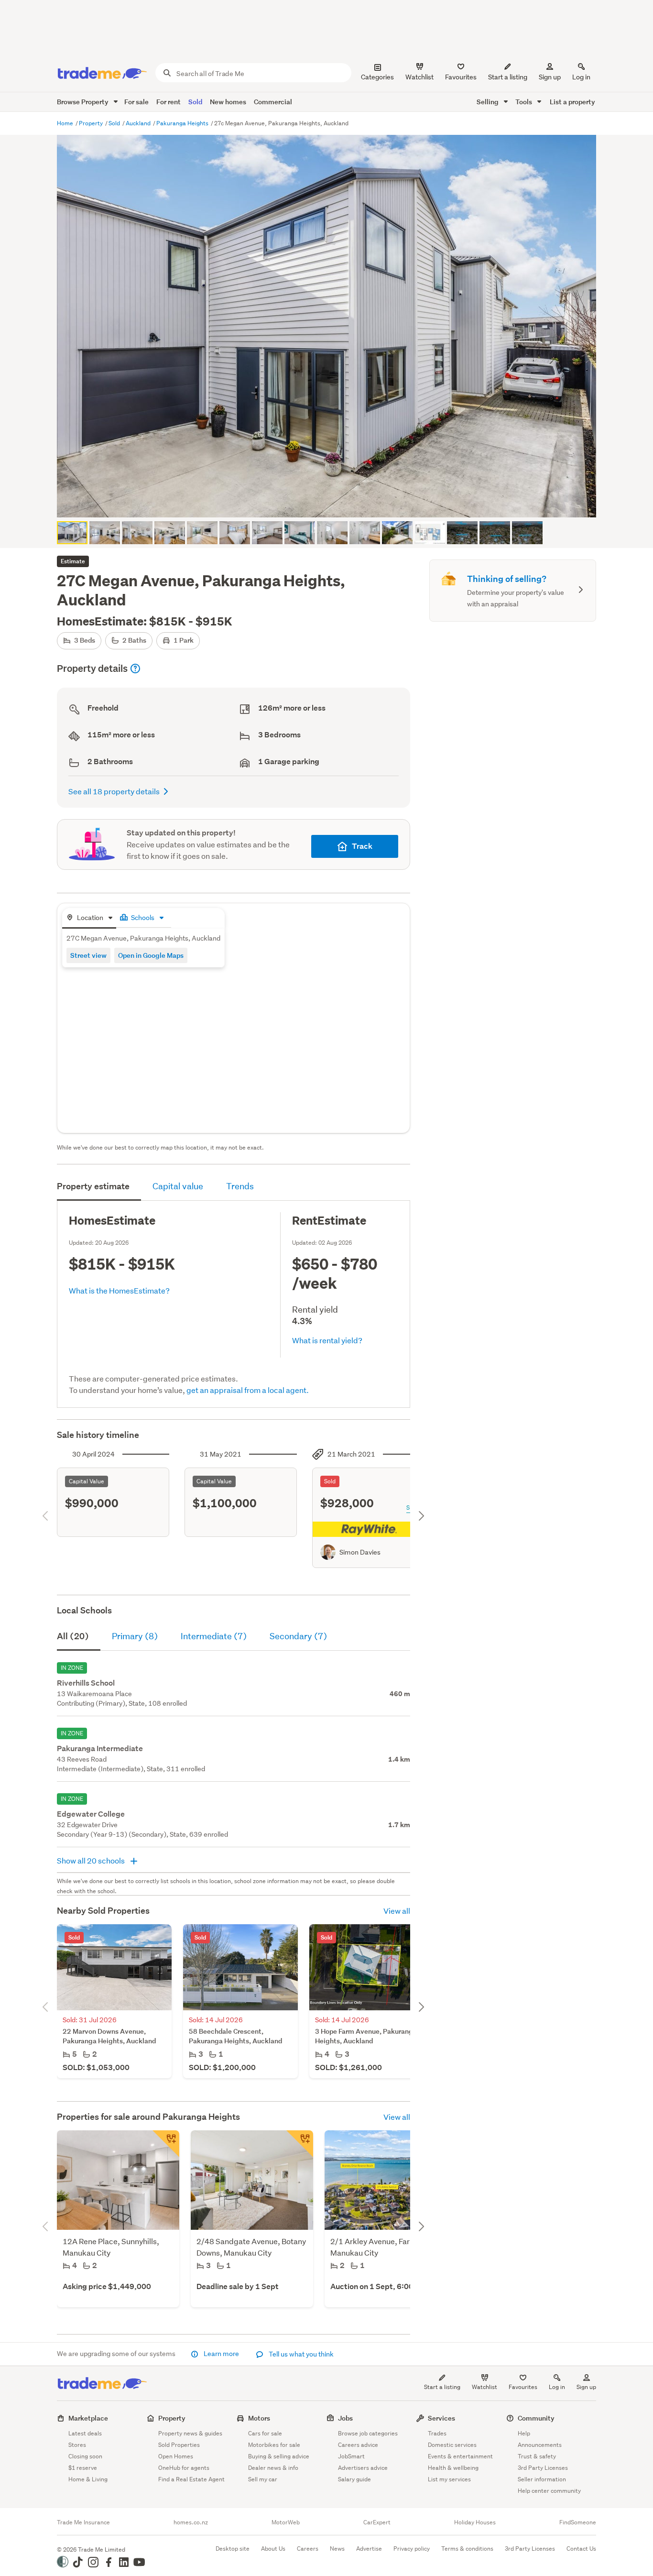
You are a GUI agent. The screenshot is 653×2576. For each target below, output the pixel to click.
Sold (195, 102)
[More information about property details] (135, 669)
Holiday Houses (475, 2522)
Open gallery (332, 502)
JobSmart (351, 2456)
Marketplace (88, 2418)
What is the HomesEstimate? (119, 1290)
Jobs (345, 2418)
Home (66, 123)
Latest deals (85, 2433)
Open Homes (176, 2456)
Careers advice (358, 2445)
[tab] (89, 918)
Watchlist (484, 2387)
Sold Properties (179, 2445)
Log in (581, 77)
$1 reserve (83, 2468)
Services (441, 2418)
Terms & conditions (467, 2549)
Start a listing (442, 2387)
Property (92, 123)
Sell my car (263, 2479)
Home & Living (88, 2479)
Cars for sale (265, 2433)
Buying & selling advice (279, 2456)
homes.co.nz (191, 2522)
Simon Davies (360, 1552)
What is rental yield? (327, 1340)
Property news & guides (190, 2433)
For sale (136, 102)
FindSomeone (578, 2522)
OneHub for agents (184, 2468)
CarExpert (377, 2522)
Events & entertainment (460, 2456)
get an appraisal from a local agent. (248, 1390)
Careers (308, 2549)
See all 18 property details (114, 791)
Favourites (523, 2387)
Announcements (540, 2445)
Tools (524, 102)
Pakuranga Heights (183, 123)
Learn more (221, 2354)
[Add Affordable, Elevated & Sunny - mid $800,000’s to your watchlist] (300, 2144)
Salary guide (354, 2479)
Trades (437, 2433)
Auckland (139, 123)
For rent (169, 102)
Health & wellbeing (453, 2468)
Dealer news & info (273, 2468)
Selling (488, 102)
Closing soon (85, 2456)
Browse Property (83, 102)
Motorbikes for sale (274, 2445)
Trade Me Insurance (83, 2522)
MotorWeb (286, 2522)
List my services (449, 2479)
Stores (77, 2445)
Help (524, 2433)
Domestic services (452, 2445)
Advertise (369, 2549)
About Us (273, 2549)
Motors (259, 2418)
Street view (88, 955)
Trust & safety (537, 2456)
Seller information (542, 2479)
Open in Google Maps (151, 955)
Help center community (549, 2491)
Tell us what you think (300, 2354)
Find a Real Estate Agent (191, 2479)
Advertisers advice (363, 2468)
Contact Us (581, 2549)
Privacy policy (412, 2549)
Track (362, 846)
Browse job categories (368, 2433)
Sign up (550, 77)
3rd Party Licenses (543, 2468)
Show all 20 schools (92, 1860)
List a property (572, 102)
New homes (228, 102)
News (337, 2549)
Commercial (273, 102)
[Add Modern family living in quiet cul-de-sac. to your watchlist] (166, 2144)
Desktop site (233, 2549)
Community (536, 2418)
